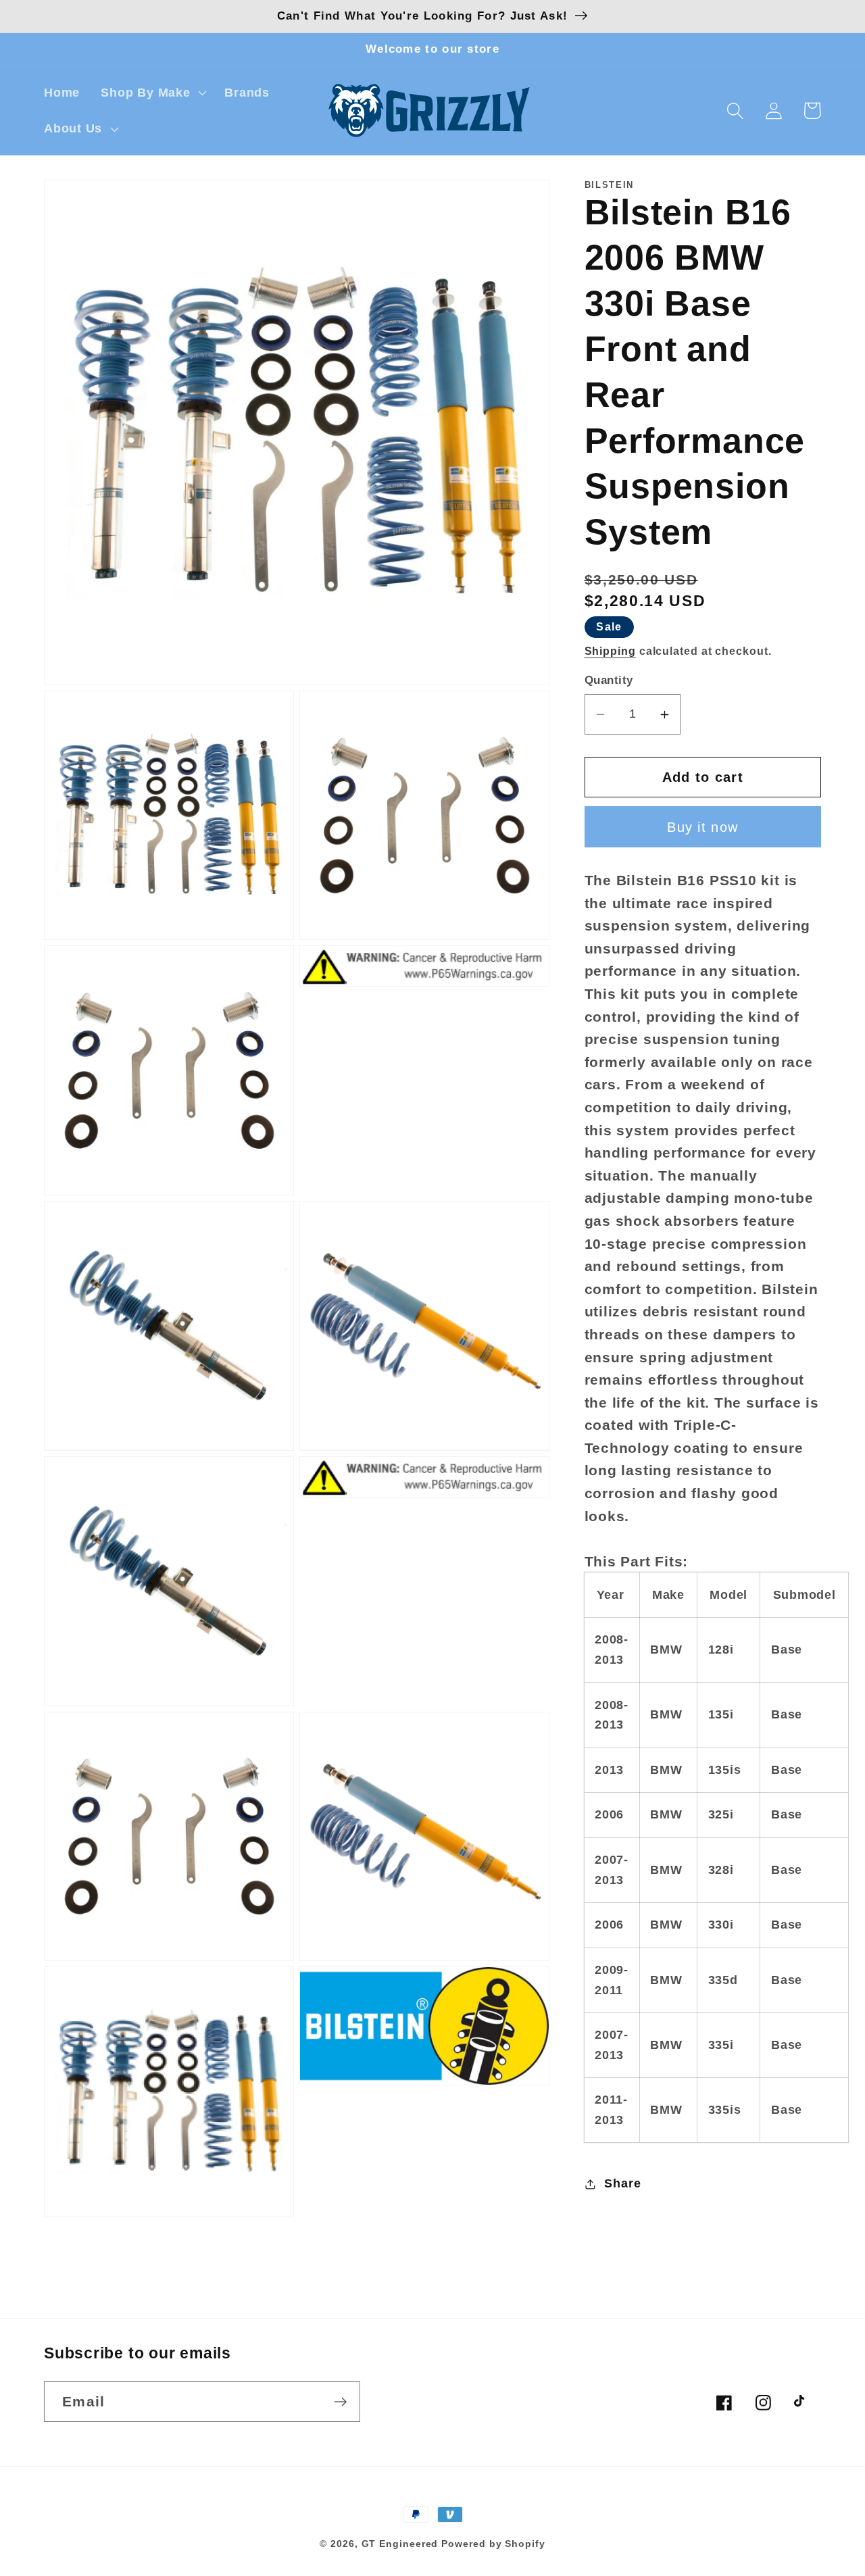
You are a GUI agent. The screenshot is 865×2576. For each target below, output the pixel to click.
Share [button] (622, 2183)
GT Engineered (400, 2544)
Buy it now (702, 827)
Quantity (609, 681)
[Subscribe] (340, 2402)
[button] (152, 93)
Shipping (610, 651)
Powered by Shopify (493, 2544)
